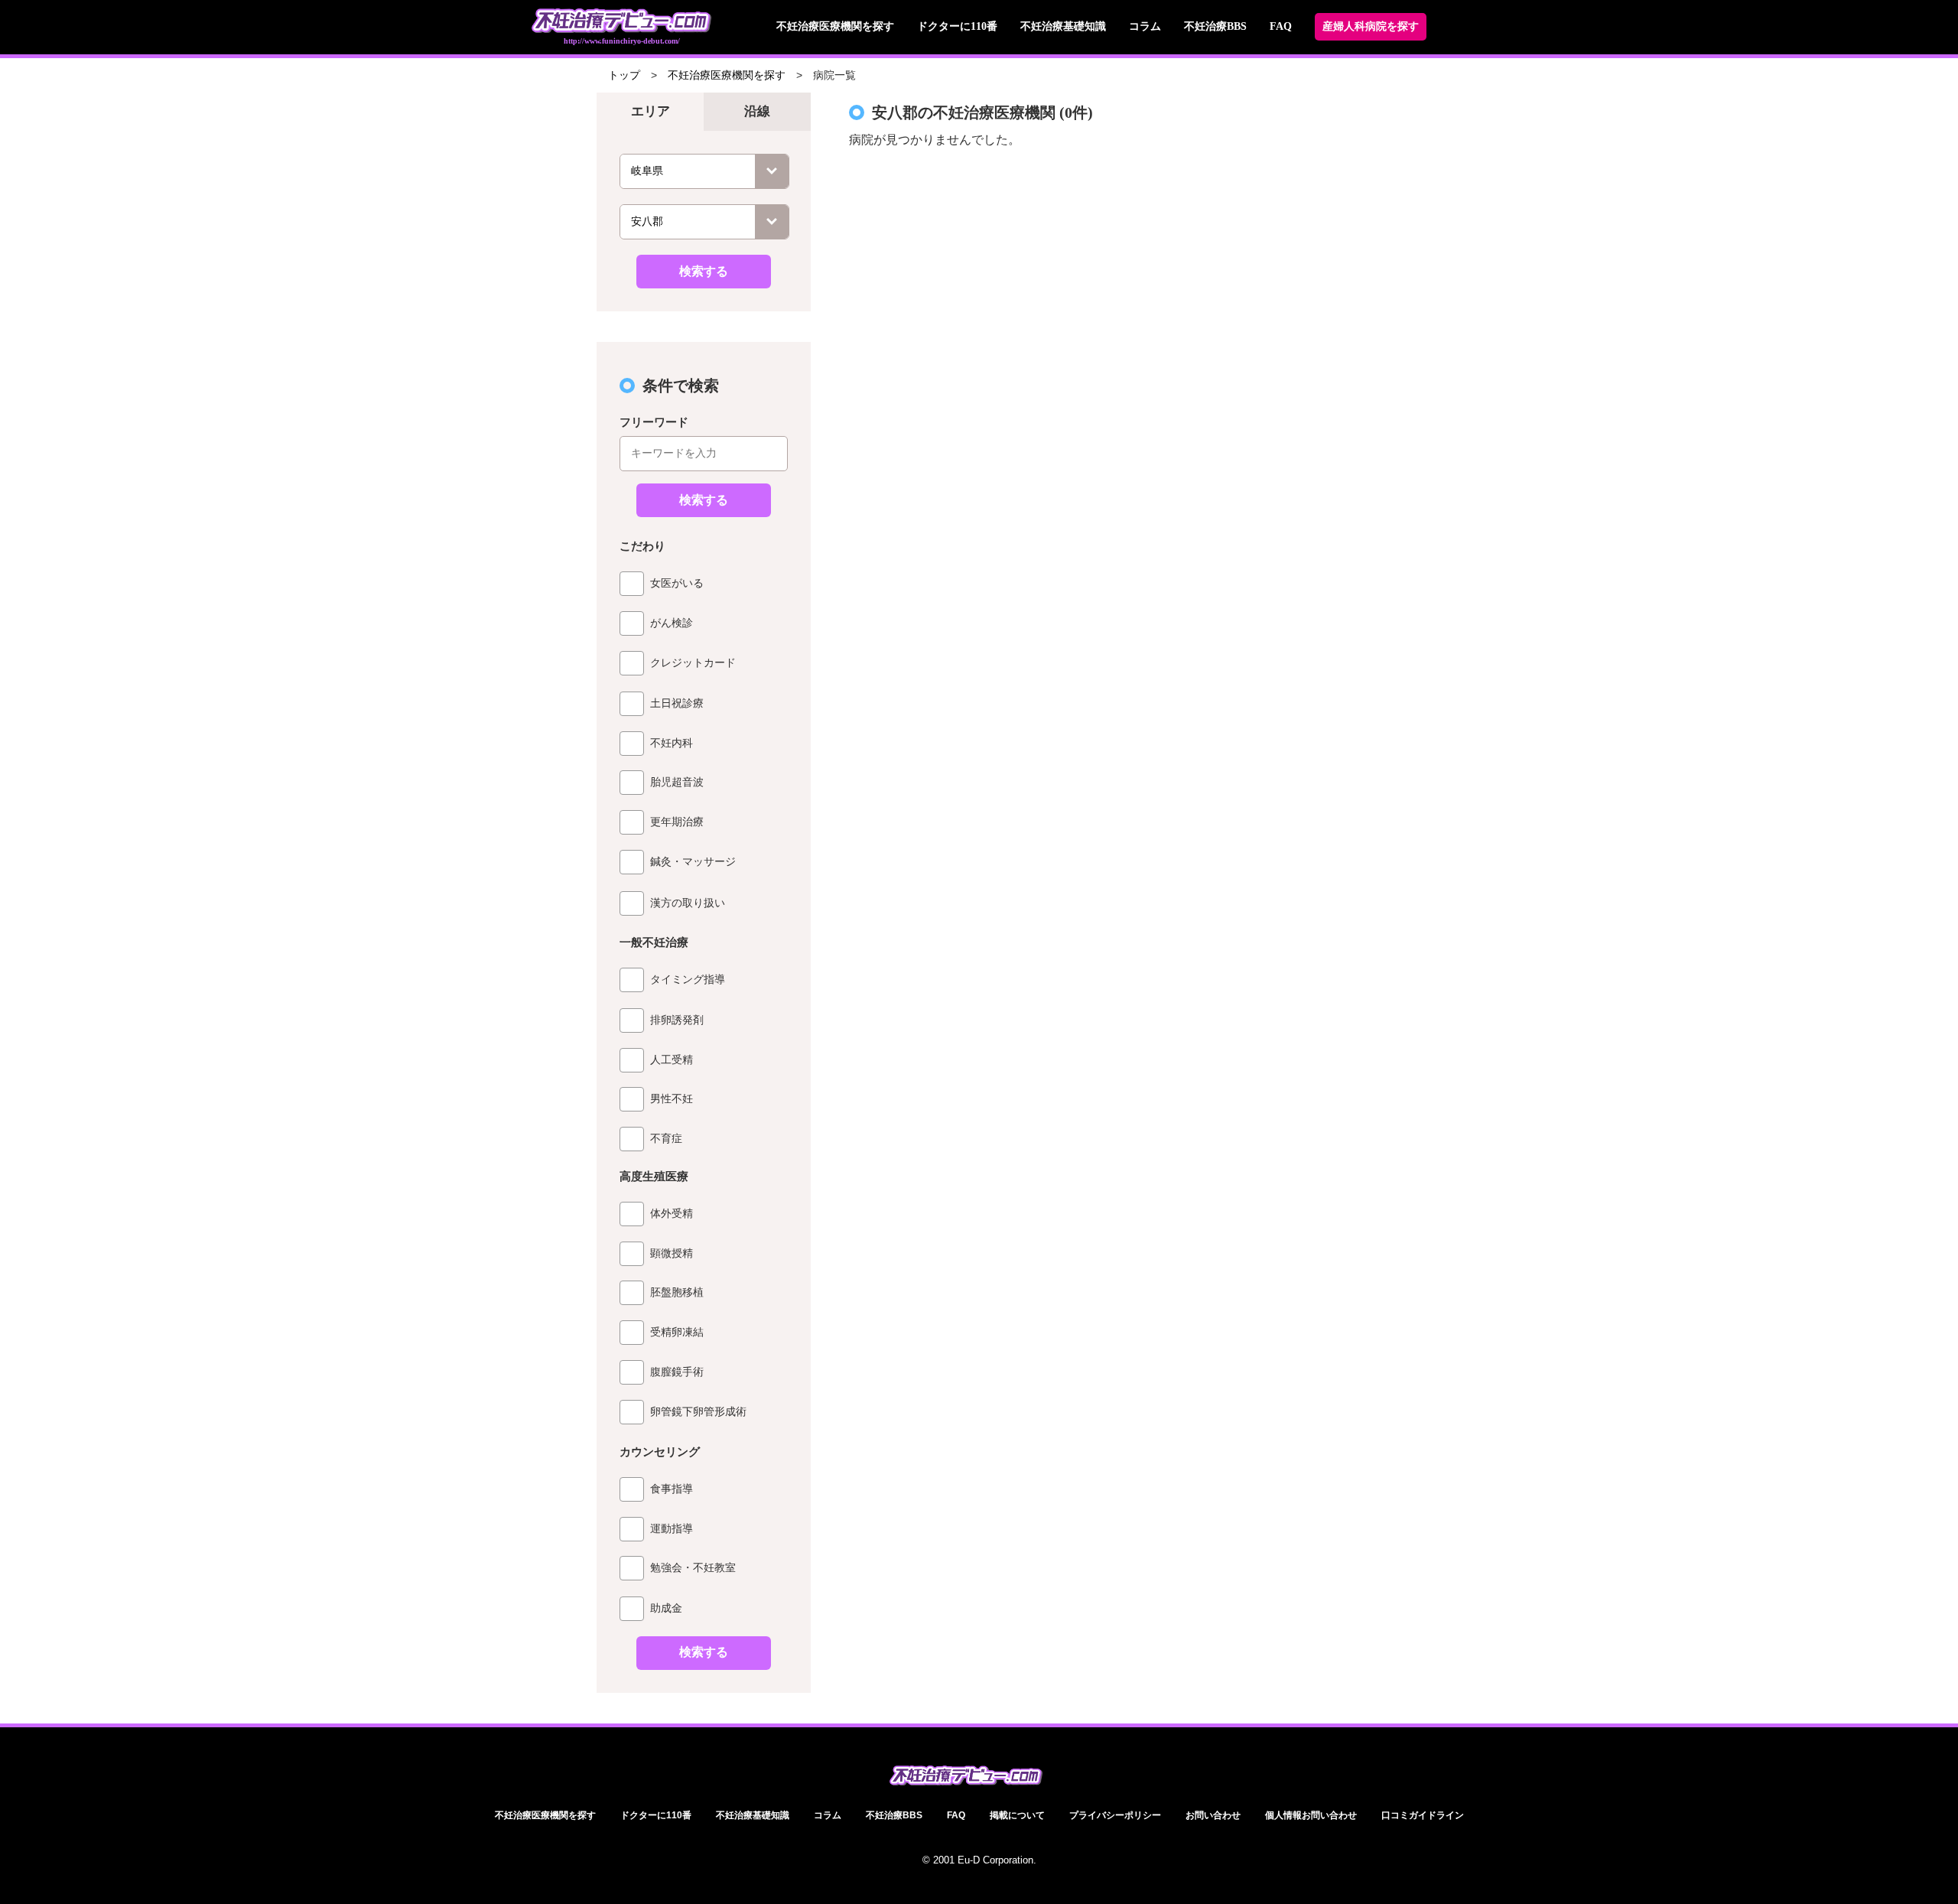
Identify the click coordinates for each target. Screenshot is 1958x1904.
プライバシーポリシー (1115, 1815)
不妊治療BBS (1215, 26)
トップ (624, 75)
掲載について (1017, 1815)
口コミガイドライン (1423, 1815)
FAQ (1281, 26)
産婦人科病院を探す (1371, 26)
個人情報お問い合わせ (1311, 1815)
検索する (704, 271)
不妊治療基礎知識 (1063, 26)
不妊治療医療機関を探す (835, 26)
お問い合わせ (1213, 1815)
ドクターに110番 (957, 26)
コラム (1145, 26)
